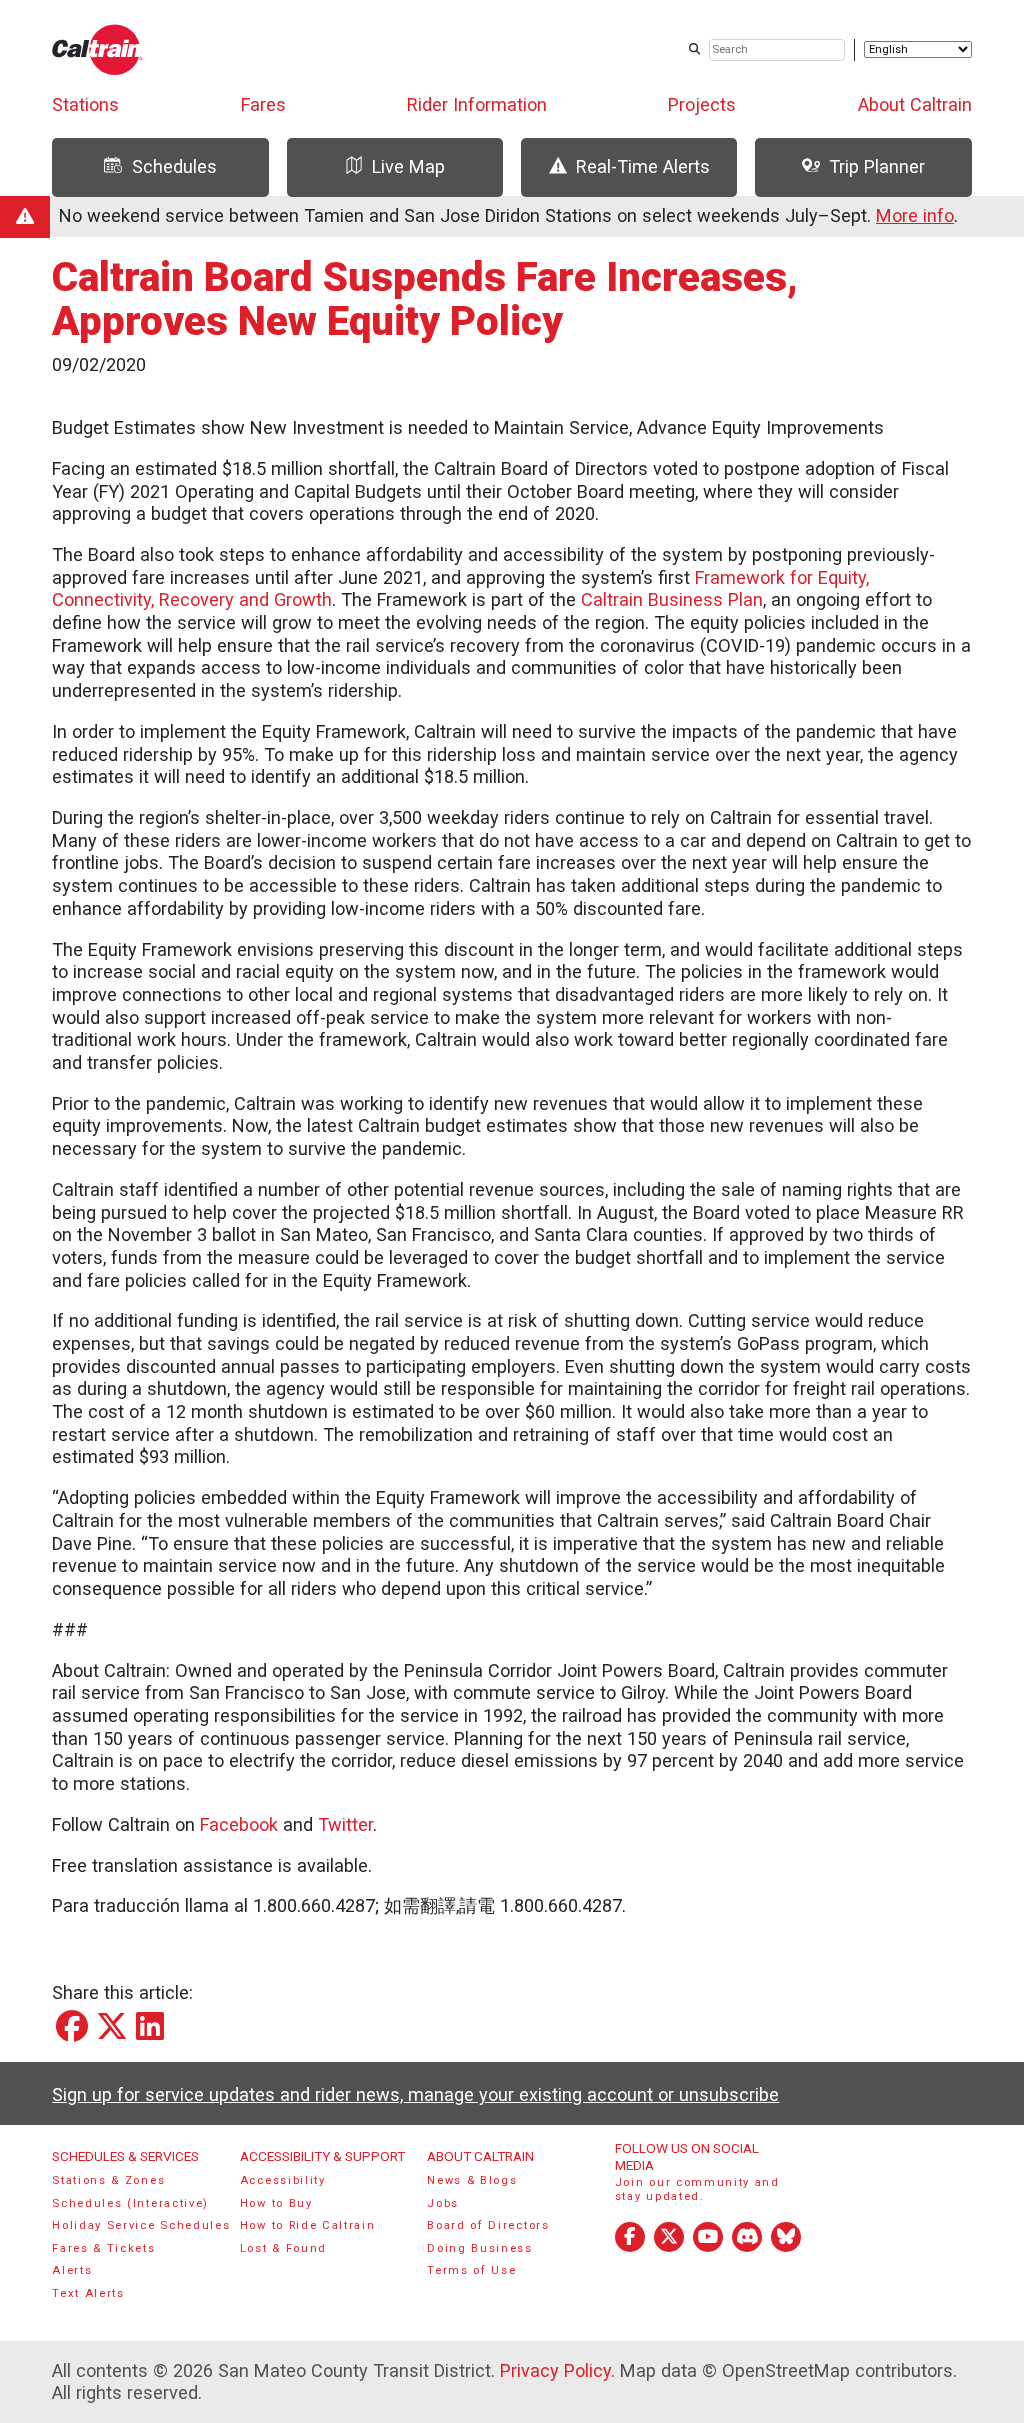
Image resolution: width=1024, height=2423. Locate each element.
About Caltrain (915, 104)
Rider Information (477, 104)
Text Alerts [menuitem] (88, 2293)
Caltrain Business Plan (672, 599)
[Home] (97, 49)
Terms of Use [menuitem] (471, 2270)
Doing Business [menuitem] (480, 2248)
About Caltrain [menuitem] (480, 2156)
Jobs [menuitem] (443, 2203)
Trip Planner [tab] (877, 166)
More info (915, 215)
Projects (702, 104)
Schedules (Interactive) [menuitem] (130, 2203)
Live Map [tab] (408, 166)
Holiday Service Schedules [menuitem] (141, 2225)
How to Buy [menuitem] (276, 2203)
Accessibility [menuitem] (283, 2180)
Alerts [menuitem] (72, 2270)
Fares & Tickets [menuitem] (103, 2248)
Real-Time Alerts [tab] (643, 166)
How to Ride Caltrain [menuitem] (308, 2225)
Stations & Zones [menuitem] (108, 2180)
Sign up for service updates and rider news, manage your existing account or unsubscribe (415, 2094)
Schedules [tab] (174, 166)
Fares (263, 104)
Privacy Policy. (557, 2370)
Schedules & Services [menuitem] (125, 2156)
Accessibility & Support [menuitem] (322, 2156)
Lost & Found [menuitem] (283, 2248)
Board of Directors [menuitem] (488, 2225)
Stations (85, 104)
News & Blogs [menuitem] (472, 2180)
